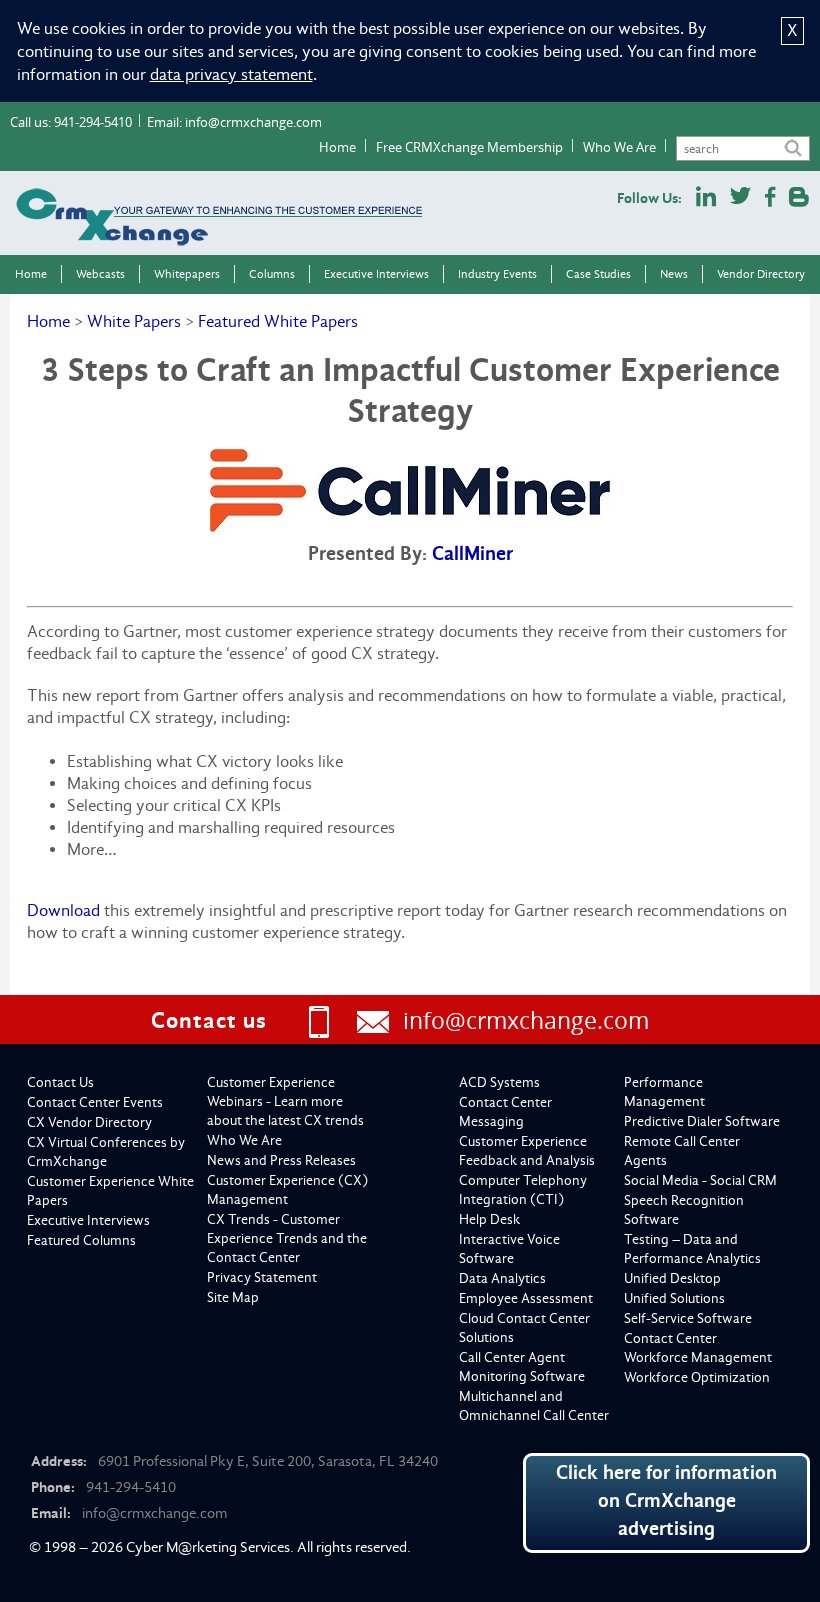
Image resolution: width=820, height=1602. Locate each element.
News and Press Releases (281, 1160)
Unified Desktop (672, 1278)
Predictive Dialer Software (702, 1121)
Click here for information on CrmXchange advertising (666, 1500)
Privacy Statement (262, 1277)
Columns (272, 274)
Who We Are (619, 147)
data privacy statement (231, 74)
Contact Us (60, 1082)
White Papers (134, 321)
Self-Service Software (688, 1318)
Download (63, 910)
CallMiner (472, 553)
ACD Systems (499, 1082)
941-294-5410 (93, 122)
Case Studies (598, 274)
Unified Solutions (674, 1298)
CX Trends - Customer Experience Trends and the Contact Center (287, 1238)
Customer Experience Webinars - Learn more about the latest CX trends (285, 1101)
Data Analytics (502, 1278)
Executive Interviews (376, 274)
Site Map (233, 1297)
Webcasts (100, 274)
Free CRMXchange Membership (469, 147)
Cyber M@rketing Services (208, 1547)
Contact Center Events (95, 1102)
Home (337, 147)
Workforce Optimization (697, 1377)
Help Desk (489, 1219)
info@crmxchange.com (253, 122)
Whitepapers (187, 274)
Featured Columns (81, 1240)
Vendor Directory (761, 274)
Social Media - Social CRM (700, 1180)
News (674, 274)
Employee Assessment (526, 1298)
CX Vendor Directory (89, 1122)
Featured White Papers (278, 321)
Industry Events (497, 274)
